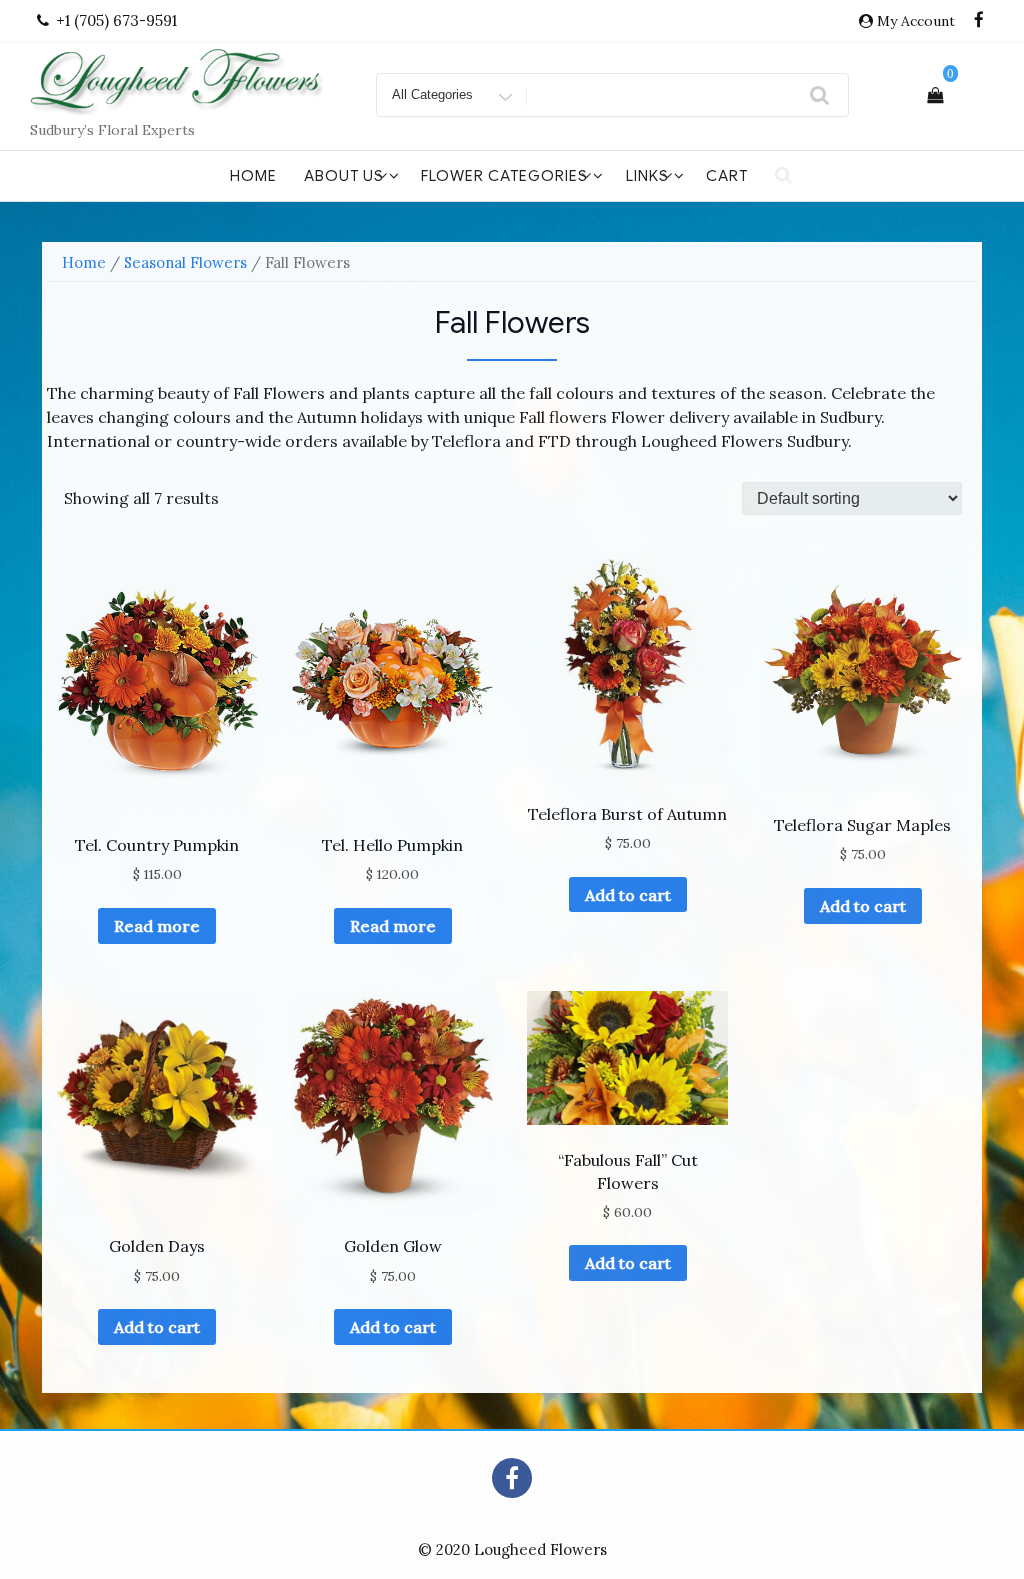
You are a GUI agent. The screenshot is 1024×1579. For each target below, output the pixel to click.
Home (253, 176)
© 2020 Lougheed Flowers (512, 1549)
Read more (157, 926)
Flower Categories (504, 176)
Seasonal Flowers (185, 262)
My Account (916, 21)
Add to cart (628, 895)
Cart (727, 176)
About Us (344, 176)
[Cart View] (935, 95)
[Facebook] (979, 21)
